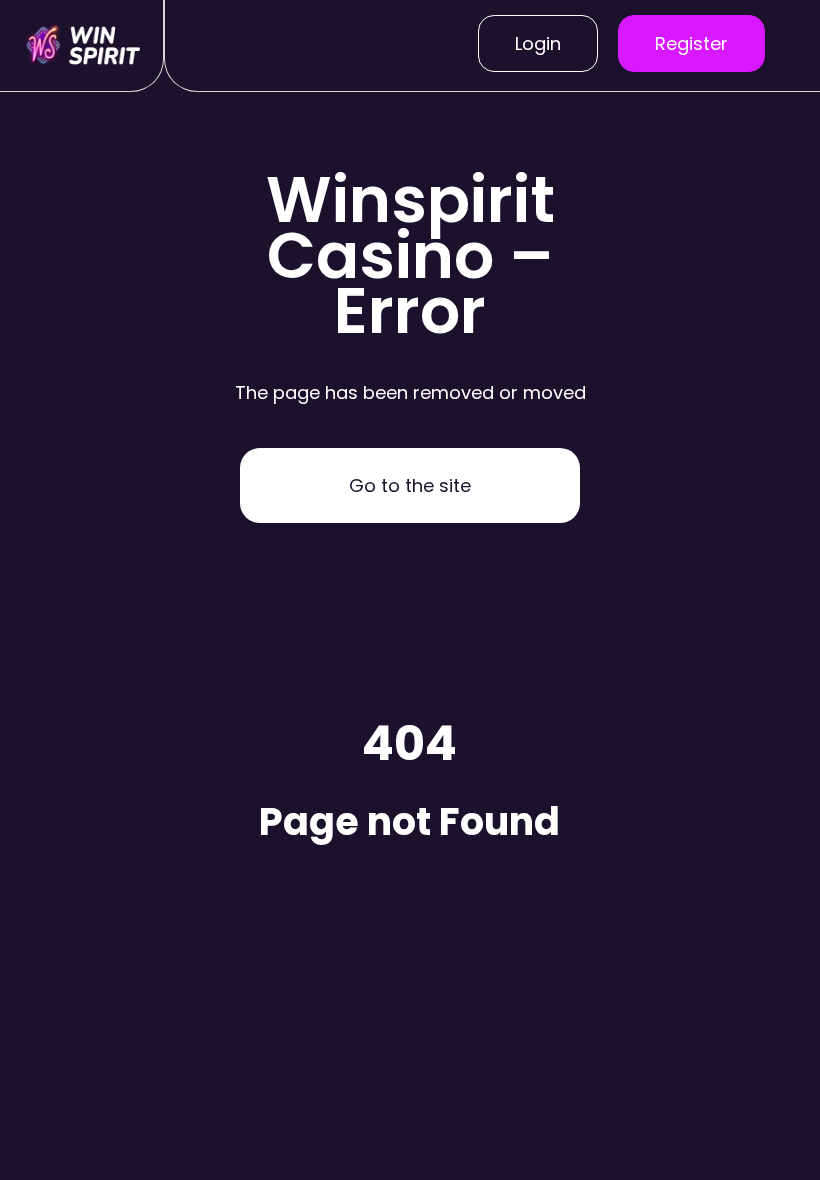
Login (538, 43)
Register (691, 43)
